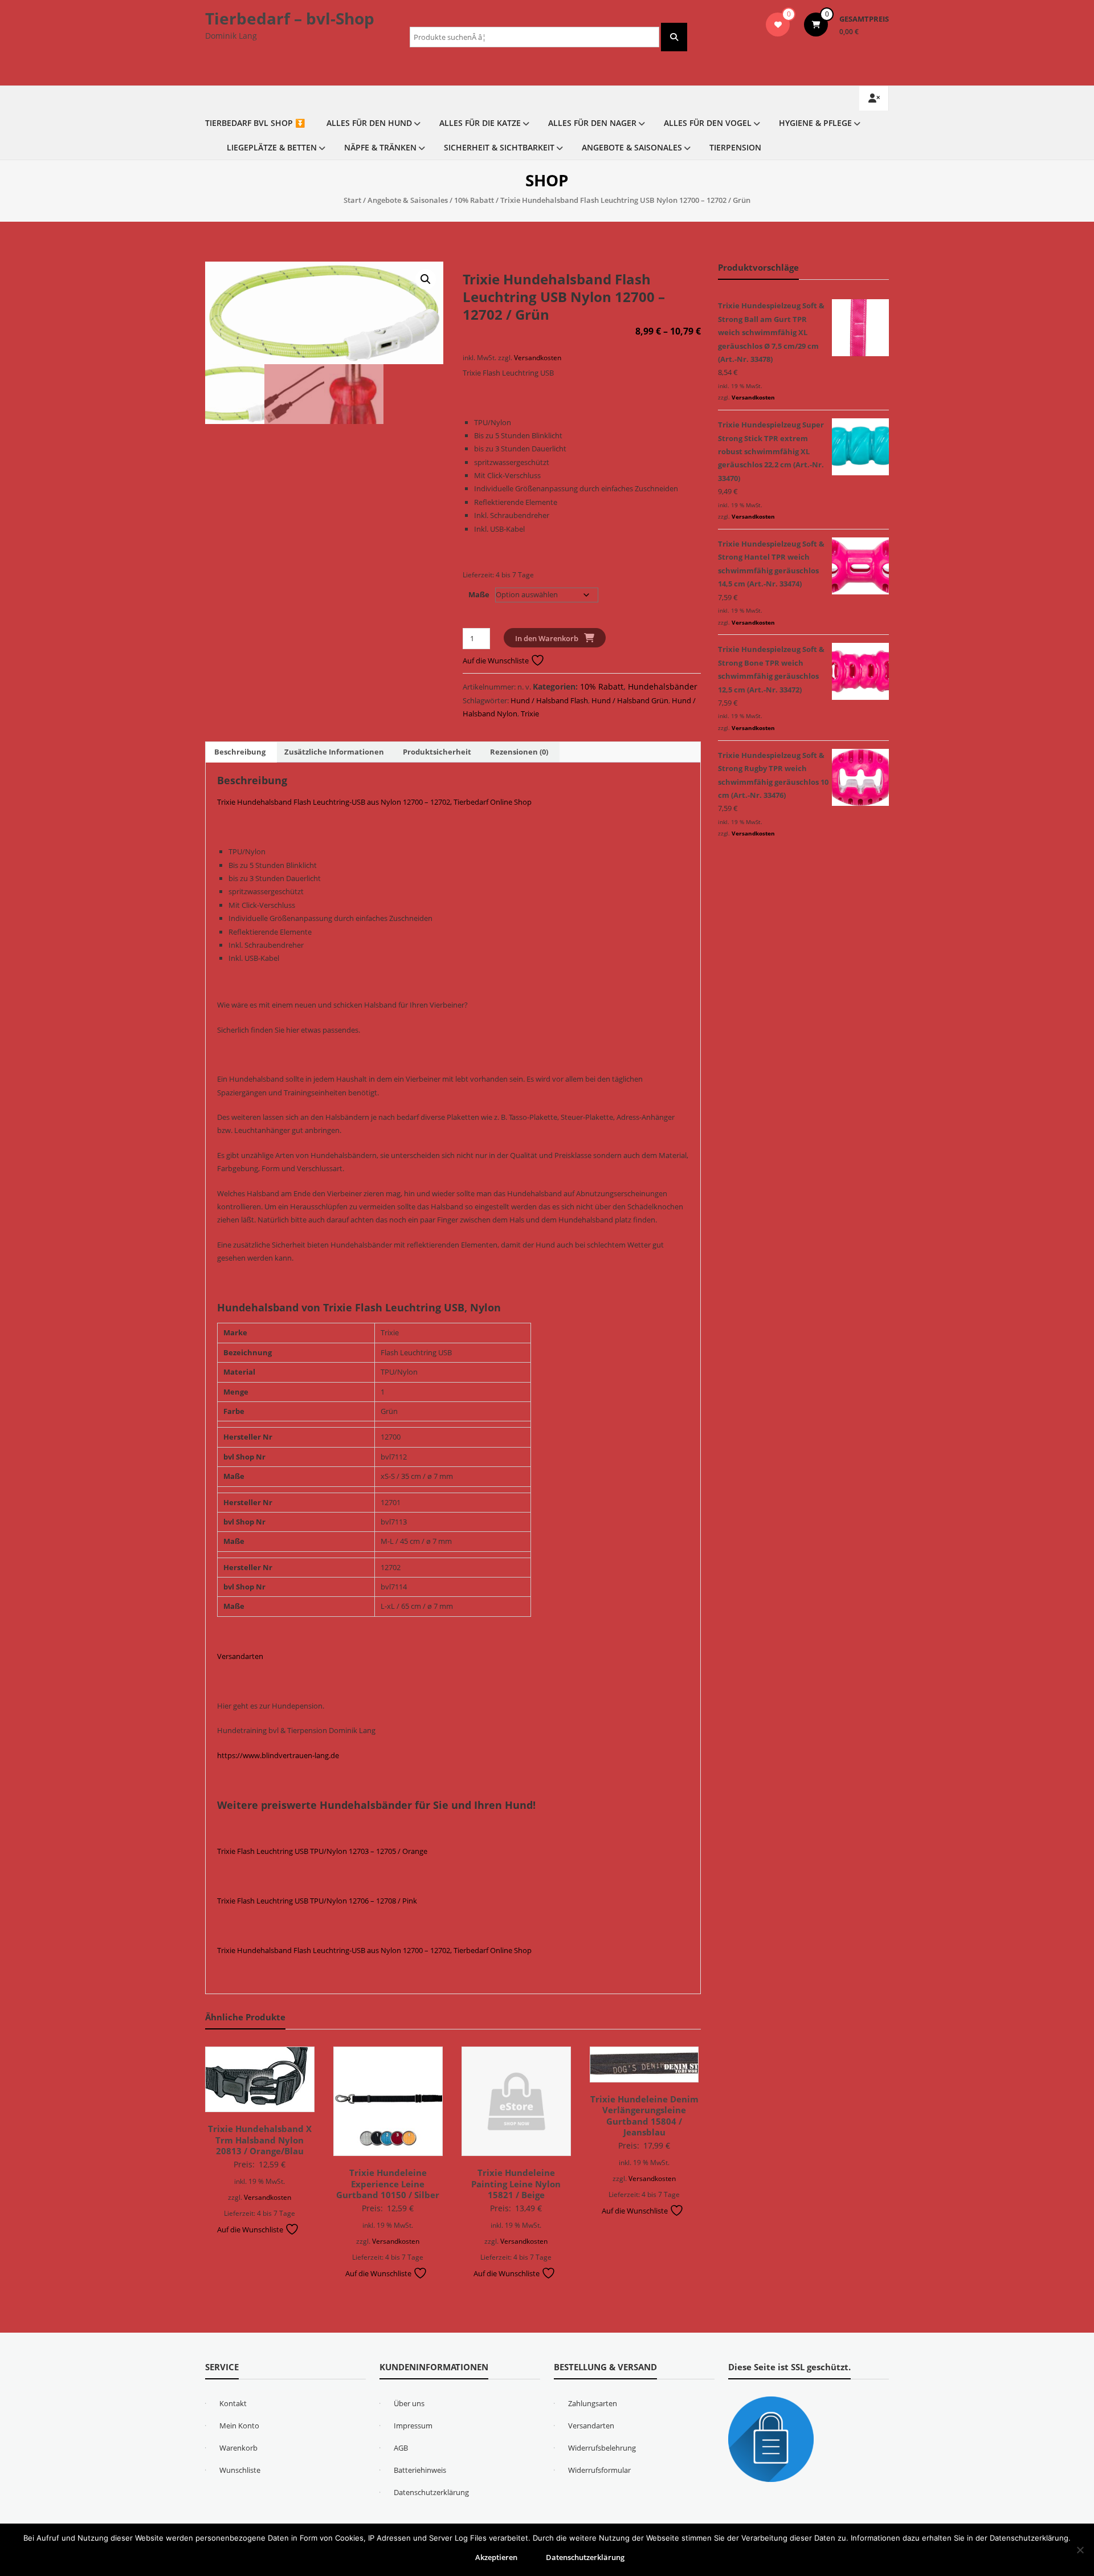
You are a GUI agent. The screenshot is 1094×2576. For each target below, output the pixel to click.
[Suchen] (674, 37)
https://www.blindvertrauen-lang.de (278, 1755)
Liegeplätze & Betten (272, 147)
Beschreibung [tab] (240, 752)
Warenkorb (238, 2448)
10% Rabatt (474, 200)
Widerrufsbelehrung (602, 2448)
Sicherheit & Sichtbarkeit (499, 147)
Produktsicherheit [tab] (437, 752)
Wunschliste (240, 2470)
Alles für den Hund (369, 123)
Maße (479, 594)
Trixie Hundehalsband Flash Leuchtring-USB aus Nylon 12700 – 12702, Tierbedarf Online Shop (374, 802)
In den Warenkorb (547, 638)
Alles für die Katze (480, 123)
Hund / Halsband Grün (630, 700)
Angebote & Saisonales (632, 147)
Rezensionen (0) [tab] (519, 752)
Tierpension (735, 147)
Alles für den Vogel (708, 123)
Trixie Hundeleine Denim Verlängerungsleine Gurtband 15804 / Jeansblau (644, 2116)
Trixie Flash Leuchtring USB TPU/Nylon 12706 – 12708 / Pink (317, 1901)
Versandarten (240, 1656)
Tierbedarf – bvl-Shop (290, 18)
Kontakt (233, 2403)
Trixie (530, 714)
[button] (426, 279)
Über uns (409, 2403)
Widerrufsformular (599, 2470)
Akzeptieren (496, 2557)
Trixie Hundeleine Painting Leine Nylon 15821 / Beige (516, 2184)
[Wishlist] (778, 25)
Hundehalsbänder (663, 686)
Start (352, 200)
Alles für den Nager (592, 123)
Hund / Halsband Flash (549, 700)
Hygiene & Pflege (815, 123)
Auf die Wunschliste (497, 661)
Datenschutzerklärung (431, 2492)
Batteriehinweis (420, 2470)
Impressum (413, 2426)
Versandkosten (538, 357)
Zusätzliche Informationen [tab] (334, 752)
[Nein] (1080, 2550)
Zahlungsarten (593, 2403)
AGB (401, 2448)
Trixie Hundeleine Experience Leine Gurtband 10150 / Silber (388, 2184)
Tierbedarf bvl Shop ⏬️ (255, 123)
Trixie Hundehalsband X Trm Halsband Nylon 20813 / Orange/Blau (260, 2140)
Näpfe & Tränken (380, 147)
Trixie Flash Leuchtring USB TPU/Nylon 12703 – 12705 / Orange (322, 1851)
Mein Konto (239, 2426)
